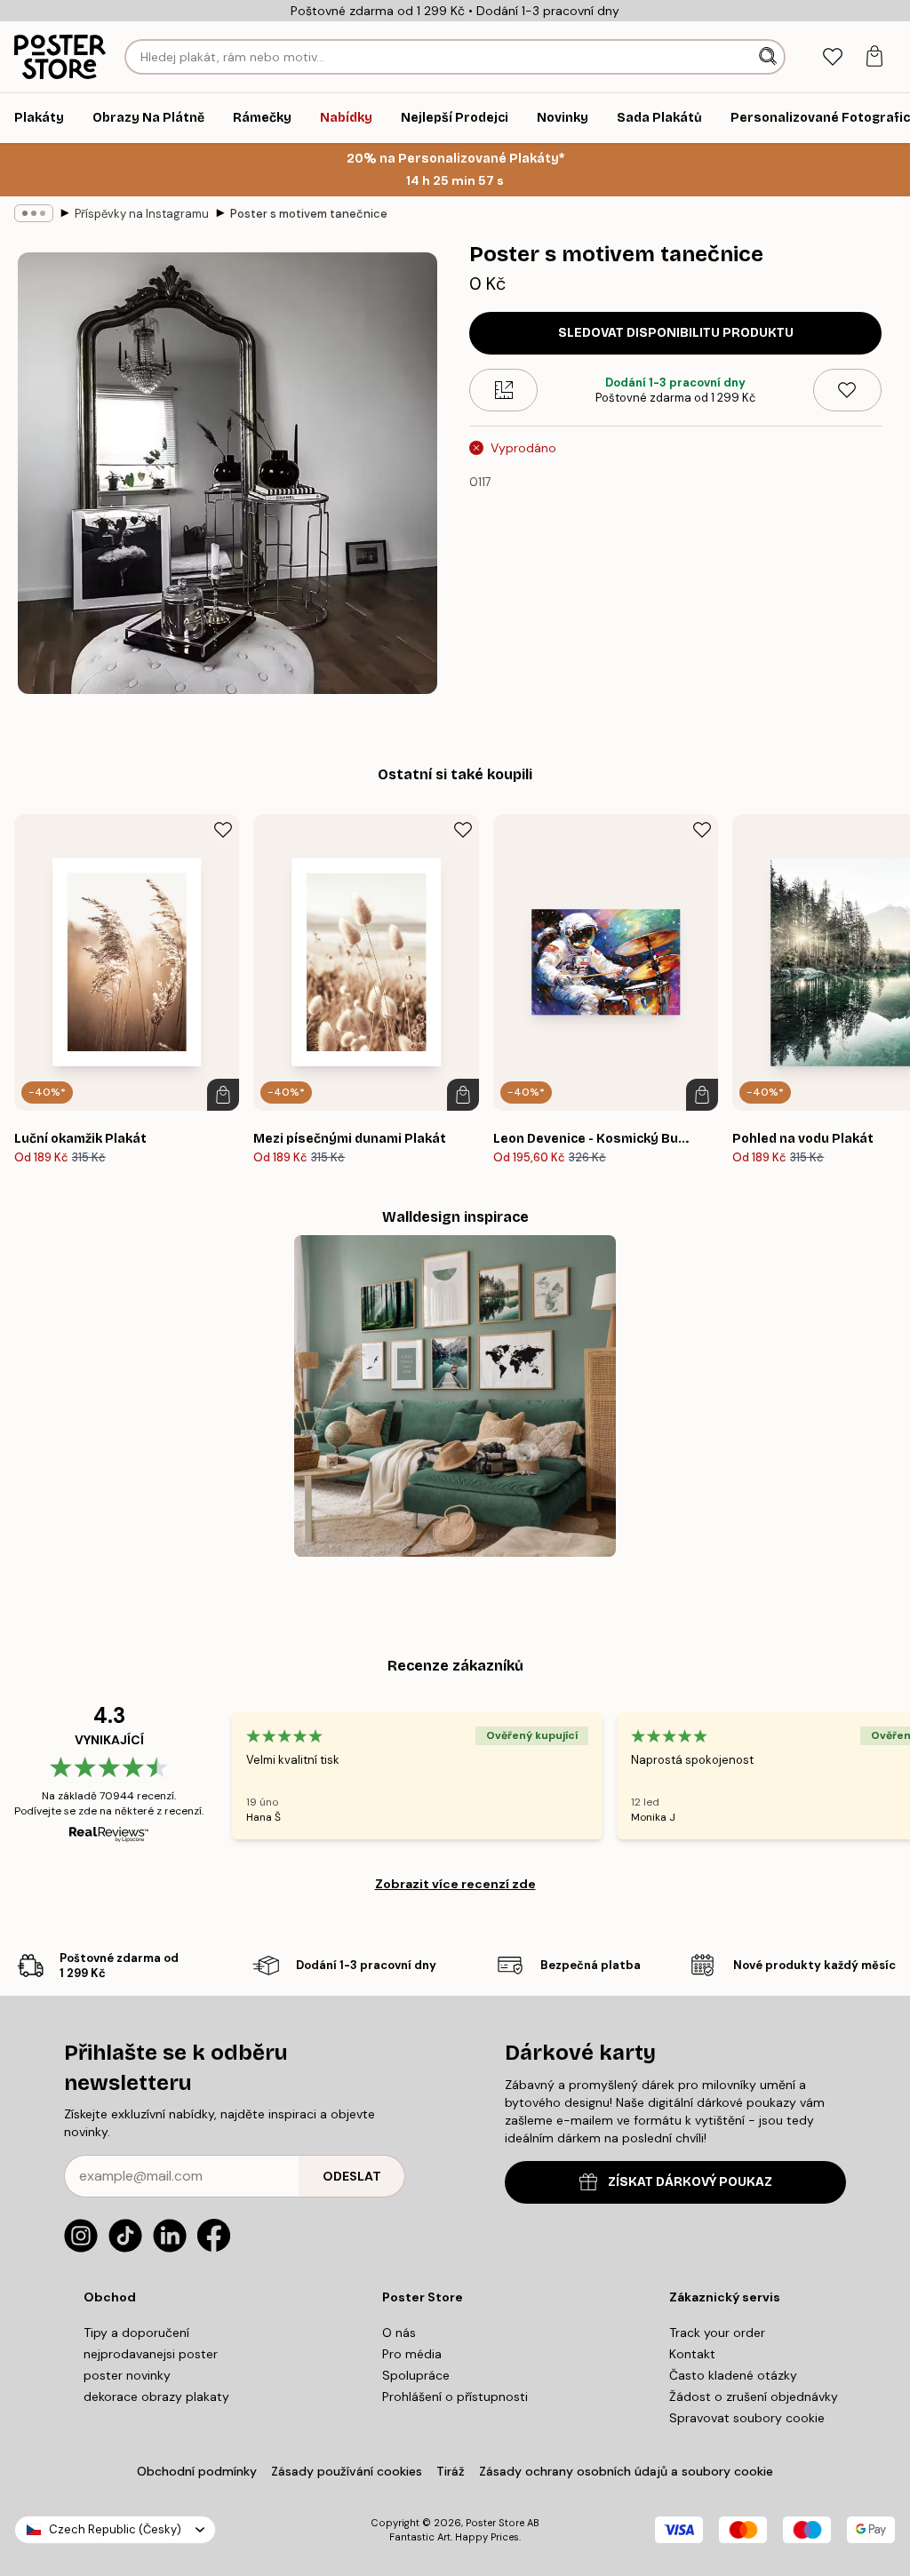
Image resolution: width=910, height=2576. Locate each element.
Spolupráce (416, 2375)
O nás (399, 2333)
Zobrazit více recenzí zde (455, 1884)
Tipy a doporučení (136, 2333)
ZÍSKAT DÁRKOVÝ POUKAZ (690, 2182)
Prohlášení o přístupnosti (455, 2397)
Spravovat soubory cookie (747, 2418)
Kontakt (692, 2354)
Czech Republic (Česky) (115, 2529)
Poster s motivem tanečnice (309, 214)
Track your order (717, 2333)
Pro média (412, 2354)
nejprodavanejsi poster (151, 2354)
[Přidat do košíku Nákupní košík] (223, 1095)
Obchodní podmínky (197, 2471)
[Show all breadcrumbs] (34, 213)
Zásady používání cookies (347, 2471)
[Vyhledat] (770, 57)
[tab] (832, 57)
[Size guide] (503, 390)
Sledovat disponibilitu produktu (676, 333)
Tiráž (451, 2471)
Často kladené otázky (733, 2375)
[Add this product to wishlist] (847, 390)
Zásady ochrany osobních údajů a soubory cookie (626, 2471)
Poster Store (495, 2523)
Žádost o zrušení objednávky (754, 2397)
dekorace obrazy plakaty (156, 2397)
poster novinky (127, 2375)
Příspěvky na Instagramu (142, 214)
